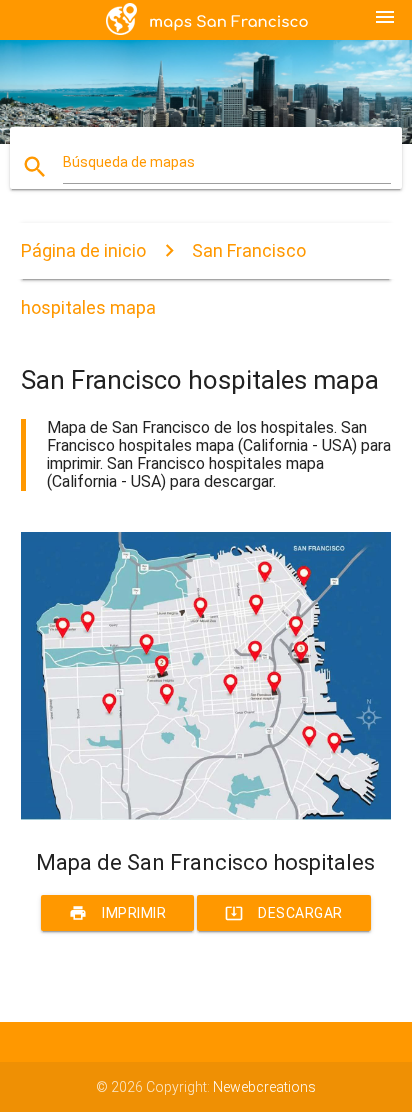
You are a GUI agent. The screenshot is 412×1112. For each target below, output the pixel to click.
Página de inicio (83, 250)
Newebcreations (264, 1087)
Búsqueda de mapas (129, 162)
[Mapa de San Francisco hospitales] (206, 815)
